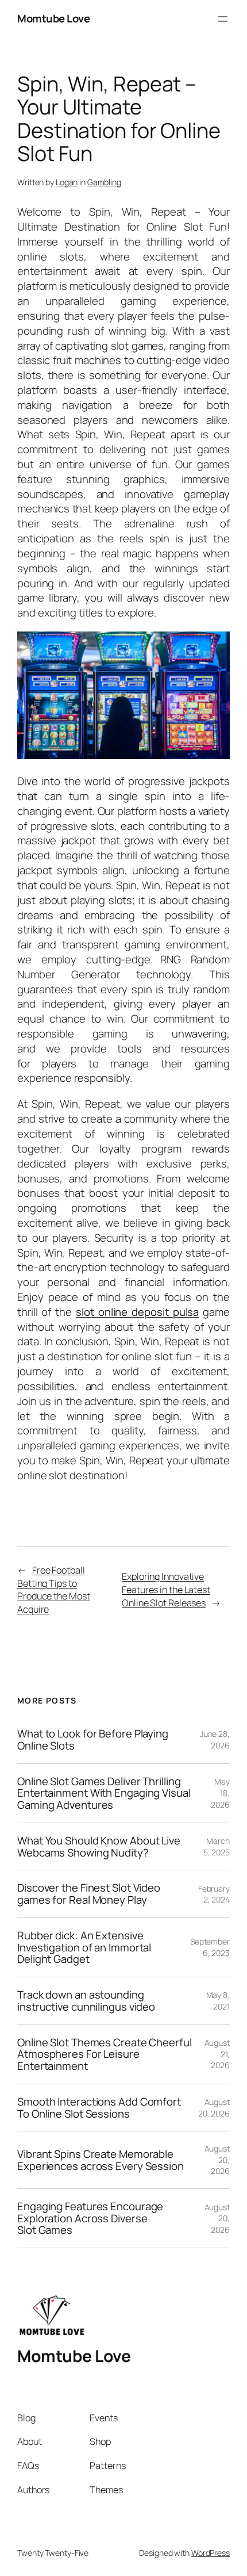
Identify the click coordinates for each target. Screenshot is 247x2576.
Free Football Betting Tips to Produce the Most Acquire (53, 1590)
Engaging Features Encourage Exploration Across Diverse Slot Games (90, 2218)
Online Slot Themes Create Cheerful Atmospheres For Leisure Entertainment (105, 2054)
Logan (67, 182)
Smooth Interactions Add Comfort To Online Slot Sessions (99, 2108)
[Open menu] (223, 19)
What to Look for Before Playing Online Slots (93, 1739)
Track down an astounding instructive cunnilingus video (86, 2001)
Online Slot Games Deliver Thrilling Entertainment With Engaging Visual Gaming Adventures (104, 1793)
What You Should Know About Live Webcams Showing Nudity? (99, 1846)
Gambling (104, 182)
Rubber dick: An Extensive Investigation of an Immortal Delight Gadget (84, 1947)
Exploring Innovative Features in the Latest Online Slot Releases (166, 1589)
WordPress (211, 2553)
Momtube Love (53, 18)
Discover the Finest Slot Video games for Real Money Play (89, 1894)
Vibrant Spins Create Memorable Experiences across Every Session (101, 2160)
